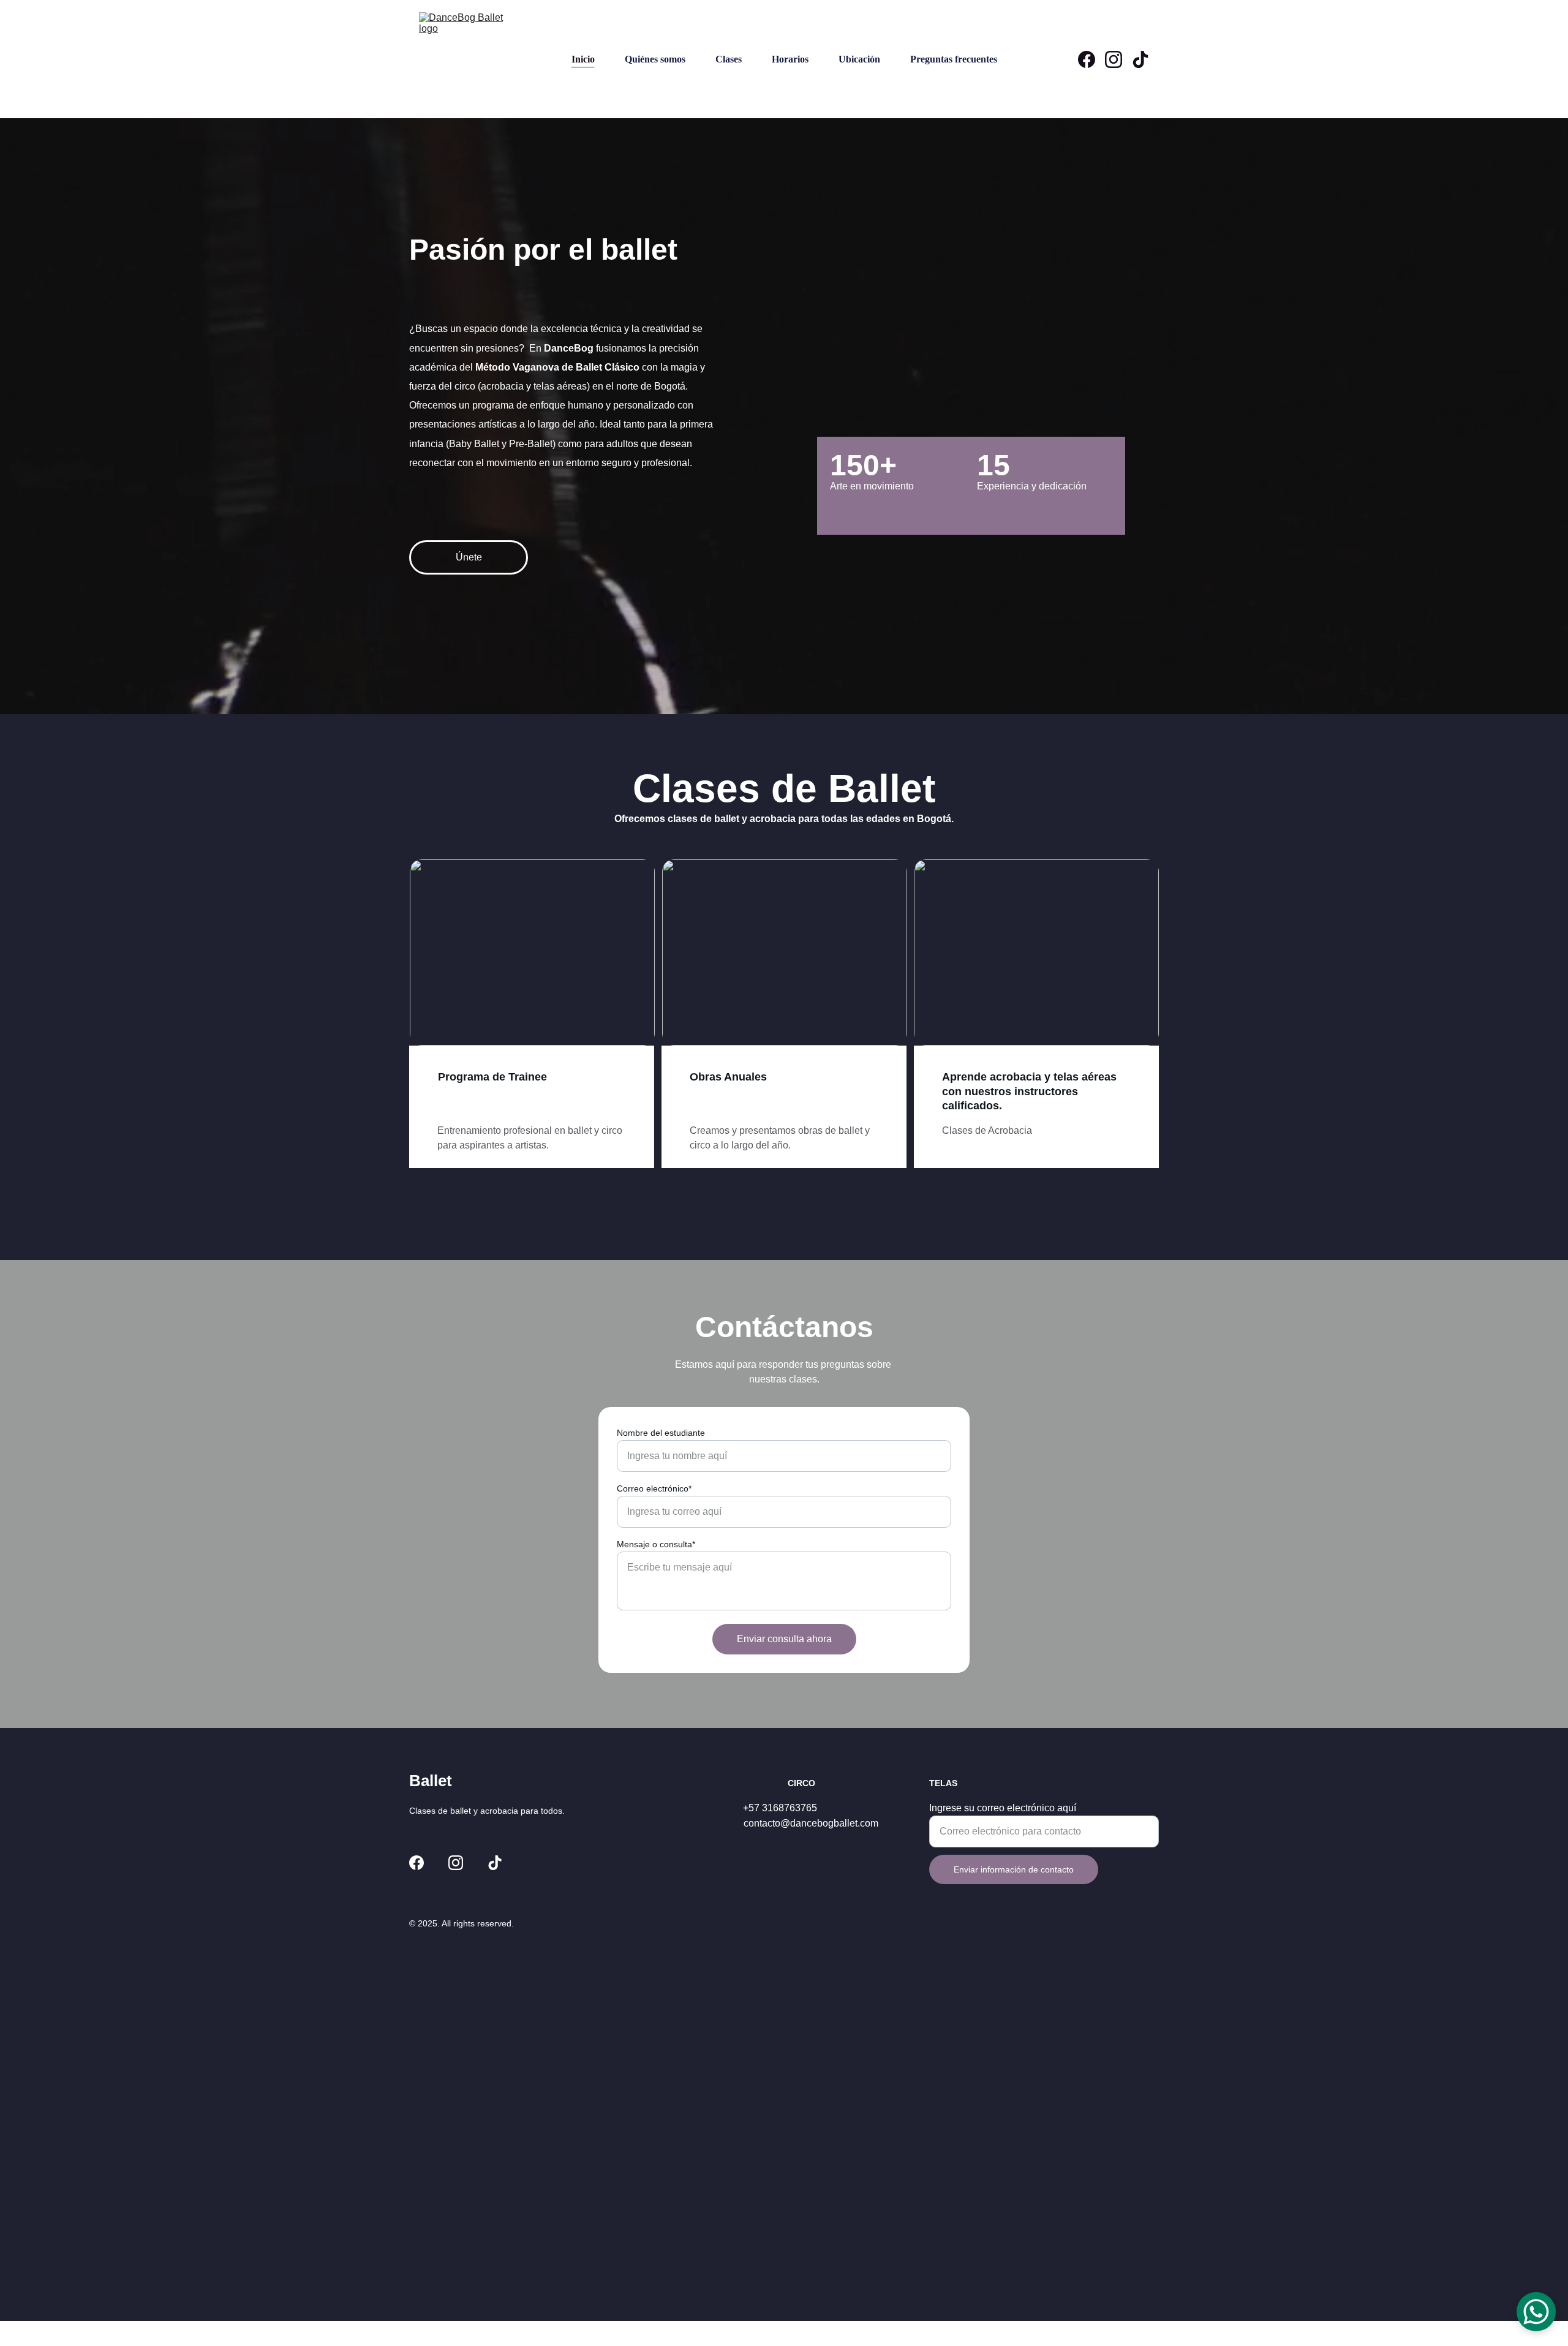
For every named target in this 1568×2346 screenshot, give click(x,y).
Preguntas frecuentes (954, 59)
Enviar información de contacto (1014, 1869)
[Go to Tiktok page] (1140, 59)
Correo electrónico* (654, 1488)
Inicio (583, 59)
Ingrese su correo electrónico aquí (1003, 1808)
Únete (469, 557)
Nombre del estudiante (661, 1433)
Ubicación (859, 59)
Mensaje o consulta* (656, 1544)
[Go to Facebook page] (1091, 59)
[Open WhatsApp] (1536, 2312)
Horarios (790, 59)
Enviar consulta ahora (784, 1639)
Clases (729, 59)
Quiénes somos (655, 59)
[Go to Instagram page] (1118, 59)
